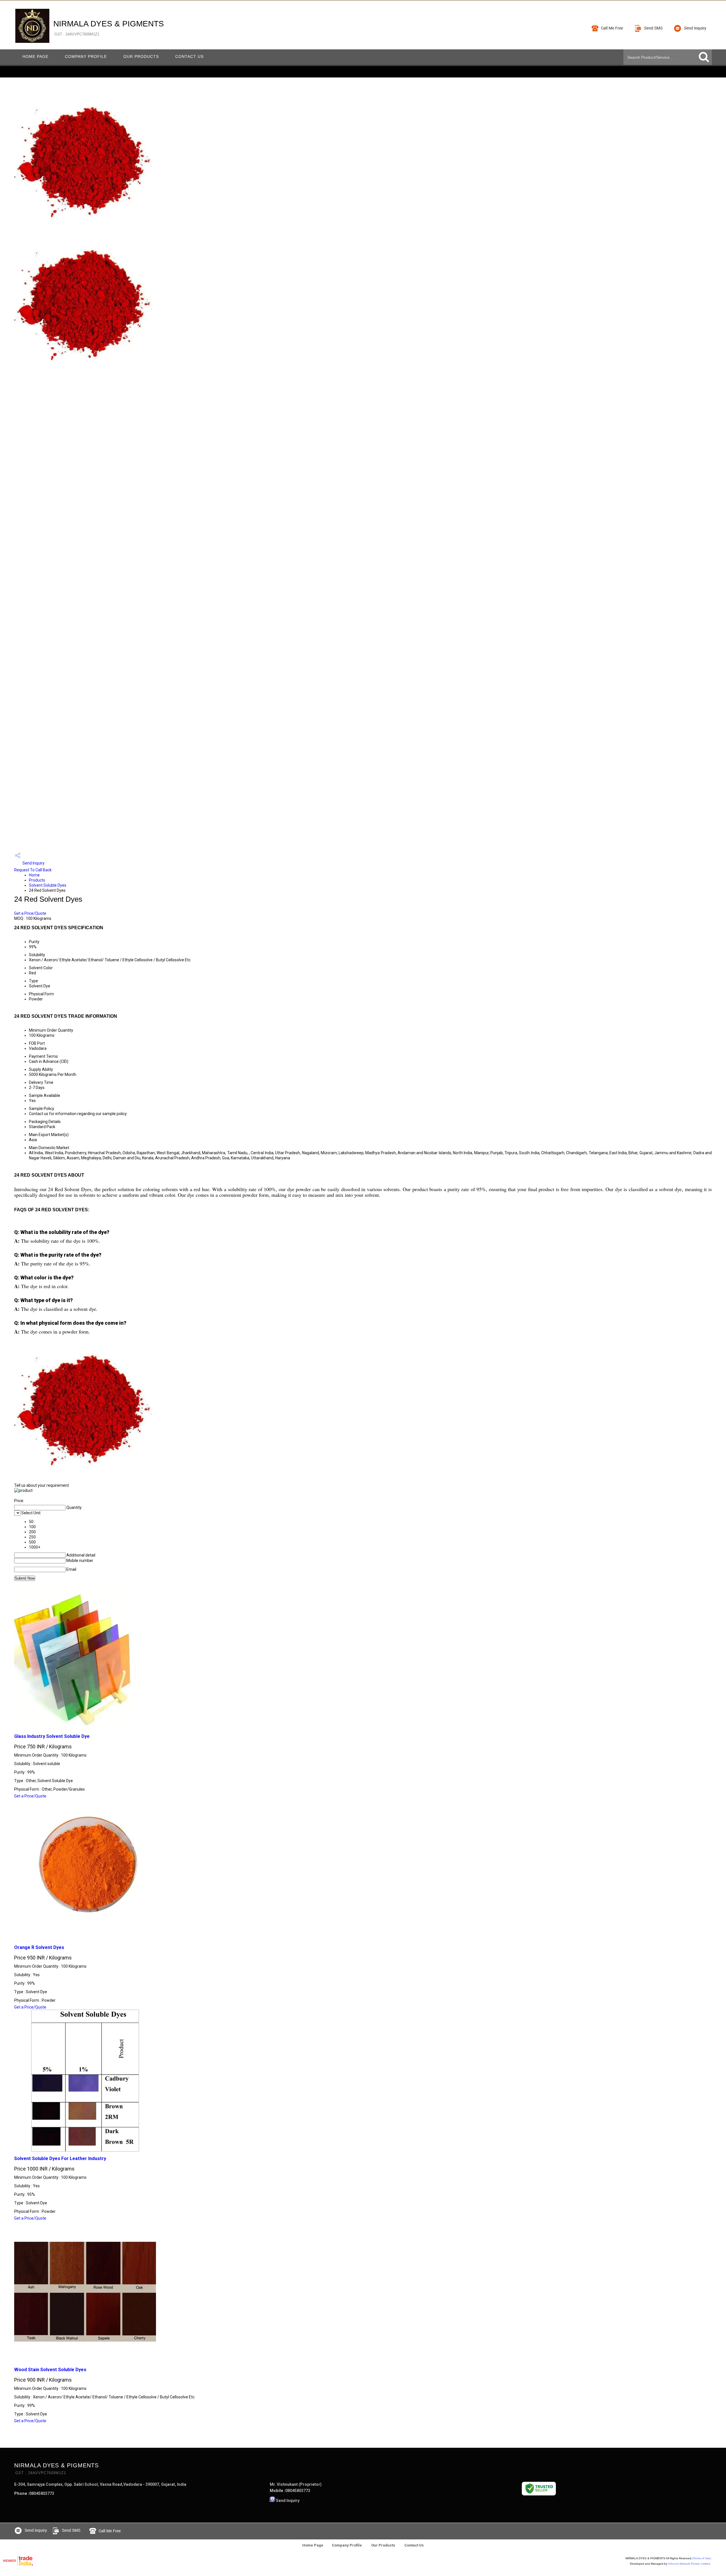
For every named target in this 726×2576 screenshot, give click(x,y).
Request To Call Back (33, 870)
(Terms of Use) (702, 2558)
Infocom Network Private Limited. (690, 2564)
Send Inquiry (33, 863)
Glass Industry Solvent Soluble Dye (52, 1736)
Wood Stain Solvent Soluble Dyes (50, 2370)
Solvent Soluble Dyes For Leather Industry (60, 2158)
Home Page (35, 56)
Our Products (141, 56)
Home (34, 875)
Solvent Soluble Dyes (48, 885)
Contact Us (189, 56)
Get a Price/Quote (30, 913)
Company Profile (86, 56)
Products (37, 880)
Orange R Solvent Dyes (39, 1947)
